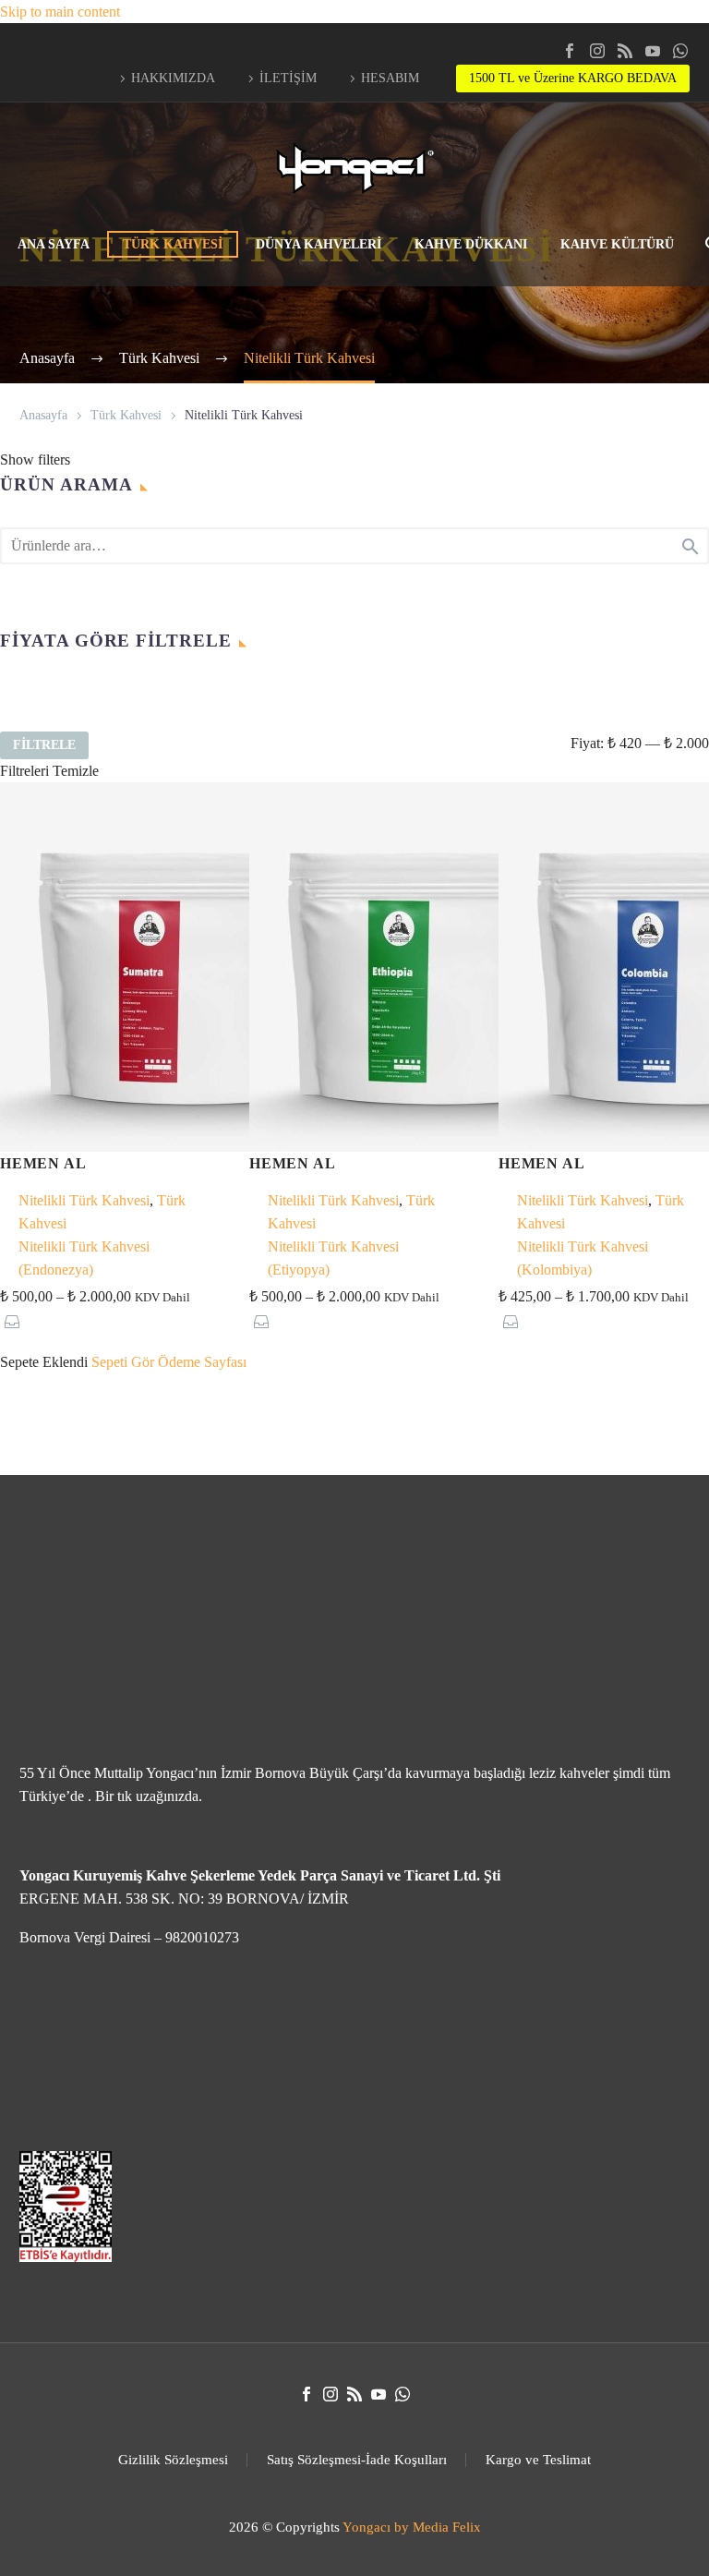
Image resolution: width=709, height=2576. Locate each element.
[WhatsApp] (680, 51)
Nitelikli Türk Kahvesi (84, 1200)
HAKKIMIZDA (173, 78)
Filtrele (44, 745)
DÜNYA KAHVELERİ (318, 244)
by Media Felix (438, 2527)
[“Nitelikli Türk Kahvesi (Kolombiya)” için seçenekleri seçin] (511, 1321)
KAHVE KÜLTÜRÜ (617, 244)
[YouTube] (653, 51)
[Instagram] (597, 51)
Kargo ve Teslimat (538, 2460)
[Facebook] (570, 51)
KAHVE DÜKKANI (471, 244)
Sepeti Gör (123, 1362)
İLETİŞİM (288, 78)
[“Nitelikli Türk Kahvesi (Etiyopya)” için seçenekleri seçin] (262, 1321)
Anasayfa (43, 415)
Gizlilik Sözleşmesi (173, 2460)
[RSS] (625, 51)
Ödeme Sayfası (202, 1362)
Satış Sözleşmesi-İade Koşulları (357, 2460)
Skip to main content (60, 12)
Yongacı (367, 2527)
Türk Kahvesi (126, 415)
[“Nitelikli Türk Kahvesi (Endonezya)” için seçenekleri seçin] (12, 1321)
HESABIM (390, 78)
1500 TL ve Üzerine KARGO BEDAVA (573, 78)
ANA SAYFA (54, 244)
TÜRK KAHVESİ (173, 244)
